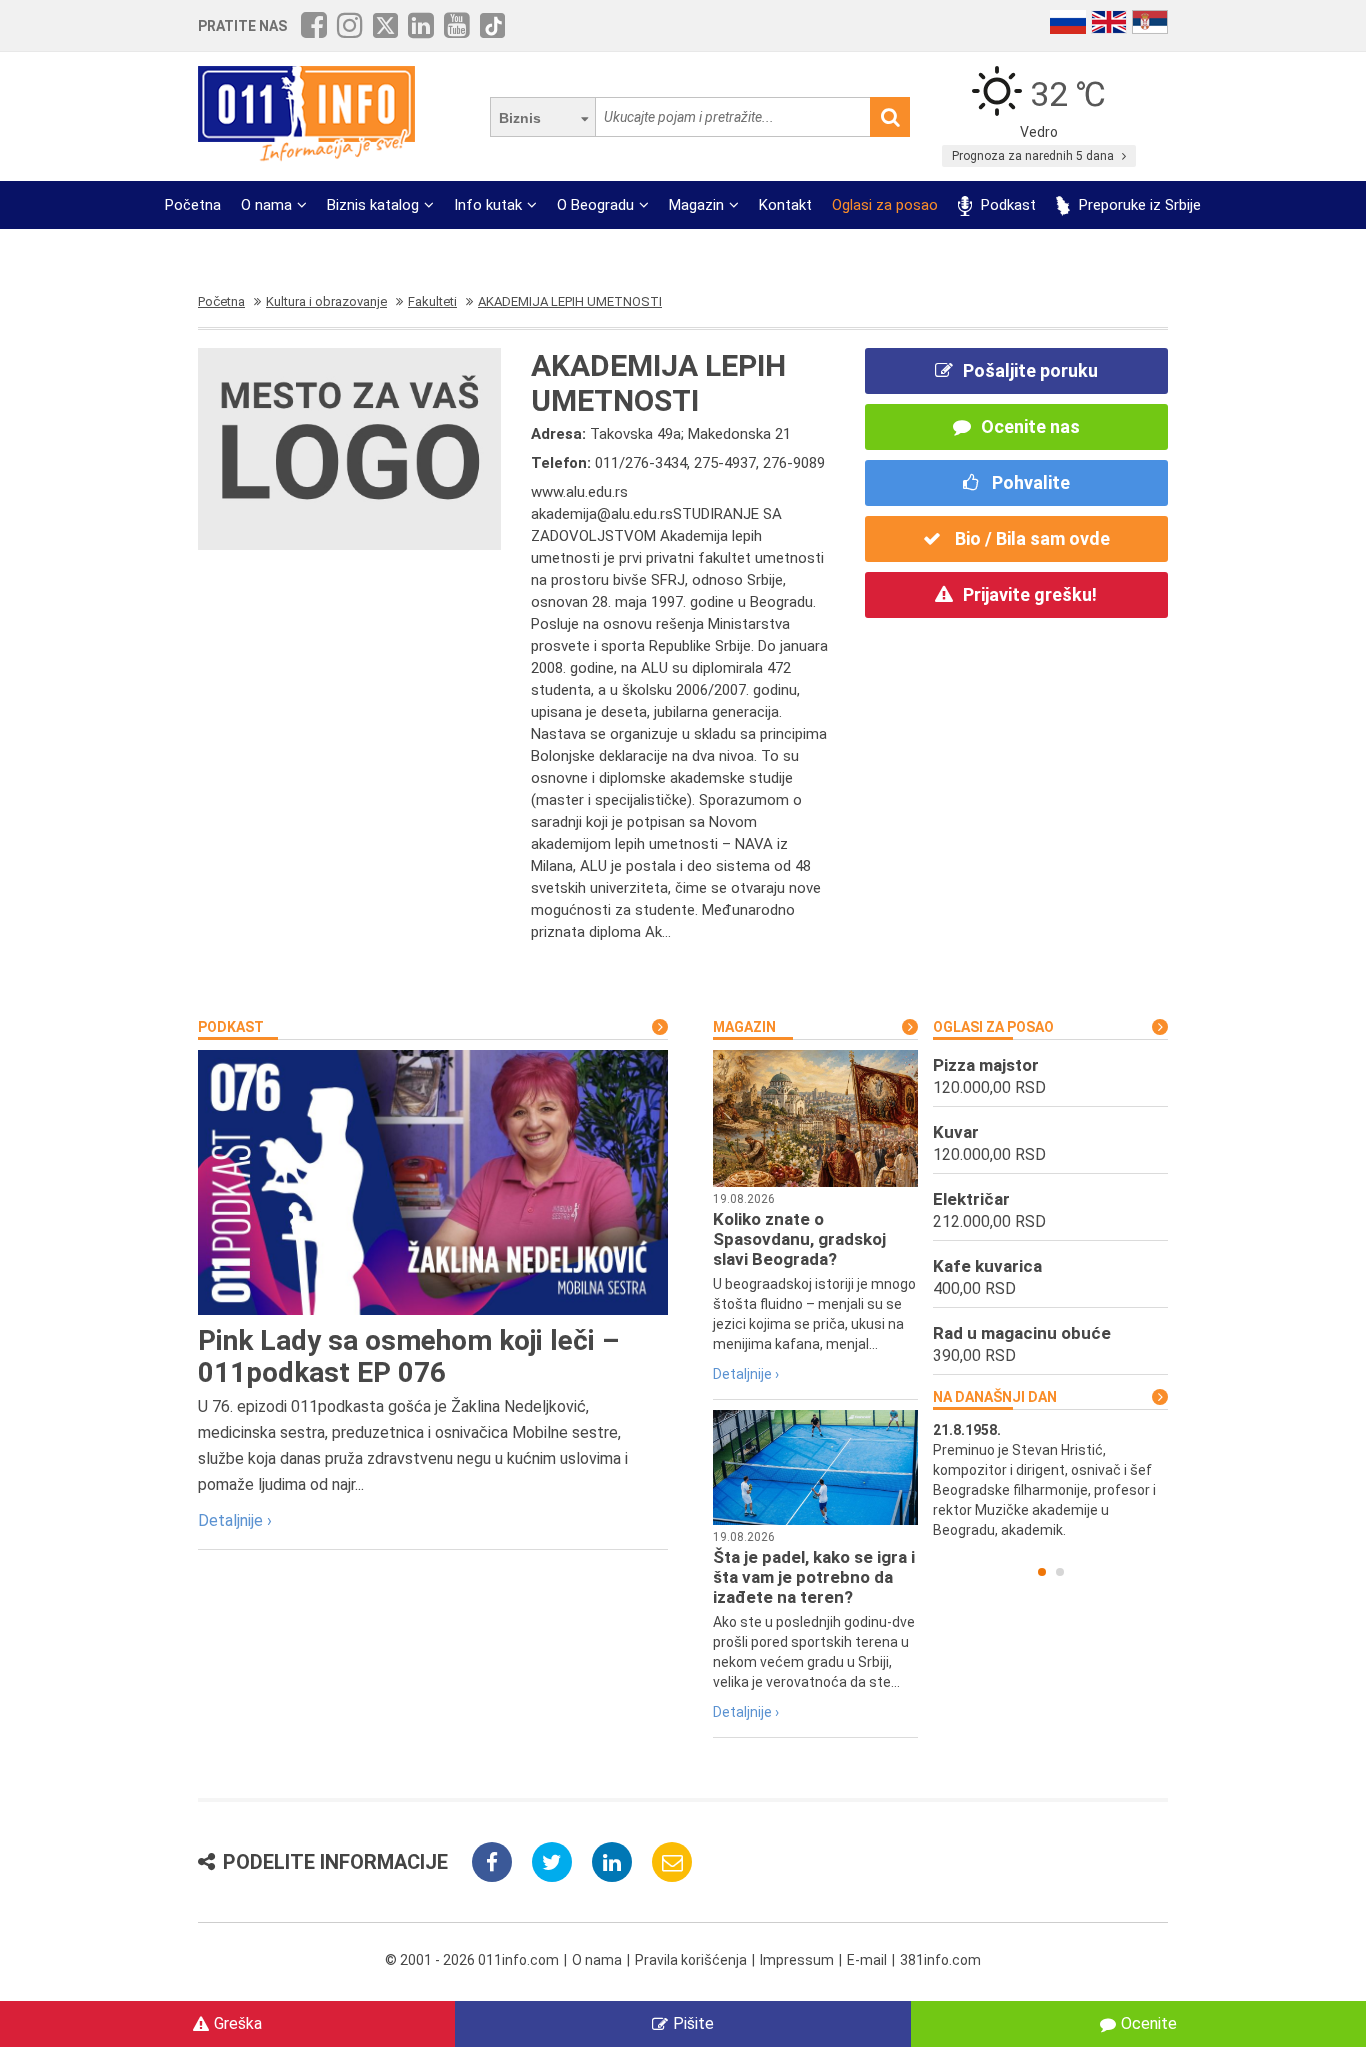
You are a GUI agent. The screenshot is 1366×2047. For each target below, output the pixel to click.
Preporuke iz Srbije (1138, 205)
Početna (193, 205)
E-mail (867, 1960)
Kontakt (785, 205)
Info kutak (488, 205)
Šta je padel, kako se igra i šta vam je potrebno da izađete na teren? (814, 1577)
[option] (1058, 1460)
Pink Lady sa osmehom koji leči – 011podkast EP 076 (408, 1356)
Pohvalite (1029, 482)
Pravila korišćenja (691, 1960)
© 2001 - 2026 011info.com (472, 1960)
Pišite (693, 2023)
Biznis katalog (373, 205)
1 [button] (1042, 1572)
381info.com (940, 1960)
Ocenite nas (1030, 426)
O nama (266, 205)
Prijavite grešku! (1030, 594)
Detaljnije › (235, 1520)
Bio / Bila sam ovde (1030, 538)
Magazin (696, 205)
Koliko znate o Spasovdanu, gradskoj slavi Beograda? (799, 1239)
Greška (238, 2023)
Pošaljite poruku (1030, 370)
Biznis (520, 118)
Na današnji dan (995, 1397)
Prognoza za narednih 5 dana (1034, 156)
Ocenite (1149, 2023)
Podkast (1006, 205)
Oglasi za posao (885, 205)
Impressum (797, 1960)
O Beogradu (595, 205)
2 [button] (1060, 1572)
